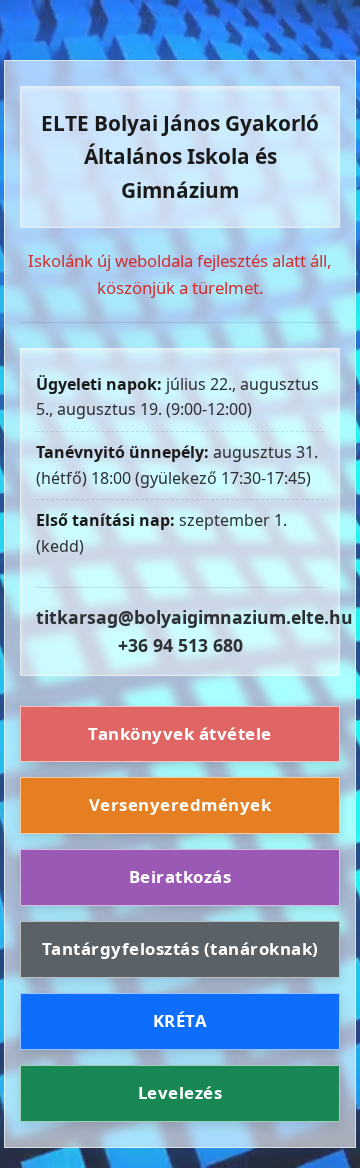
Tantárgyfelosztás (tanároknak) (180, 948)
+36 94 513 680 (180, 645)
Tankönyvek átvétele (180, 733)
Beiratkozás (180, 876)
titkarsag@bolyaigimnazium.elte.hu (194, 617)
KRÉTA (180, 1020)
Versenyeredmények (180, 804)
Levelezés (180, 1092)
